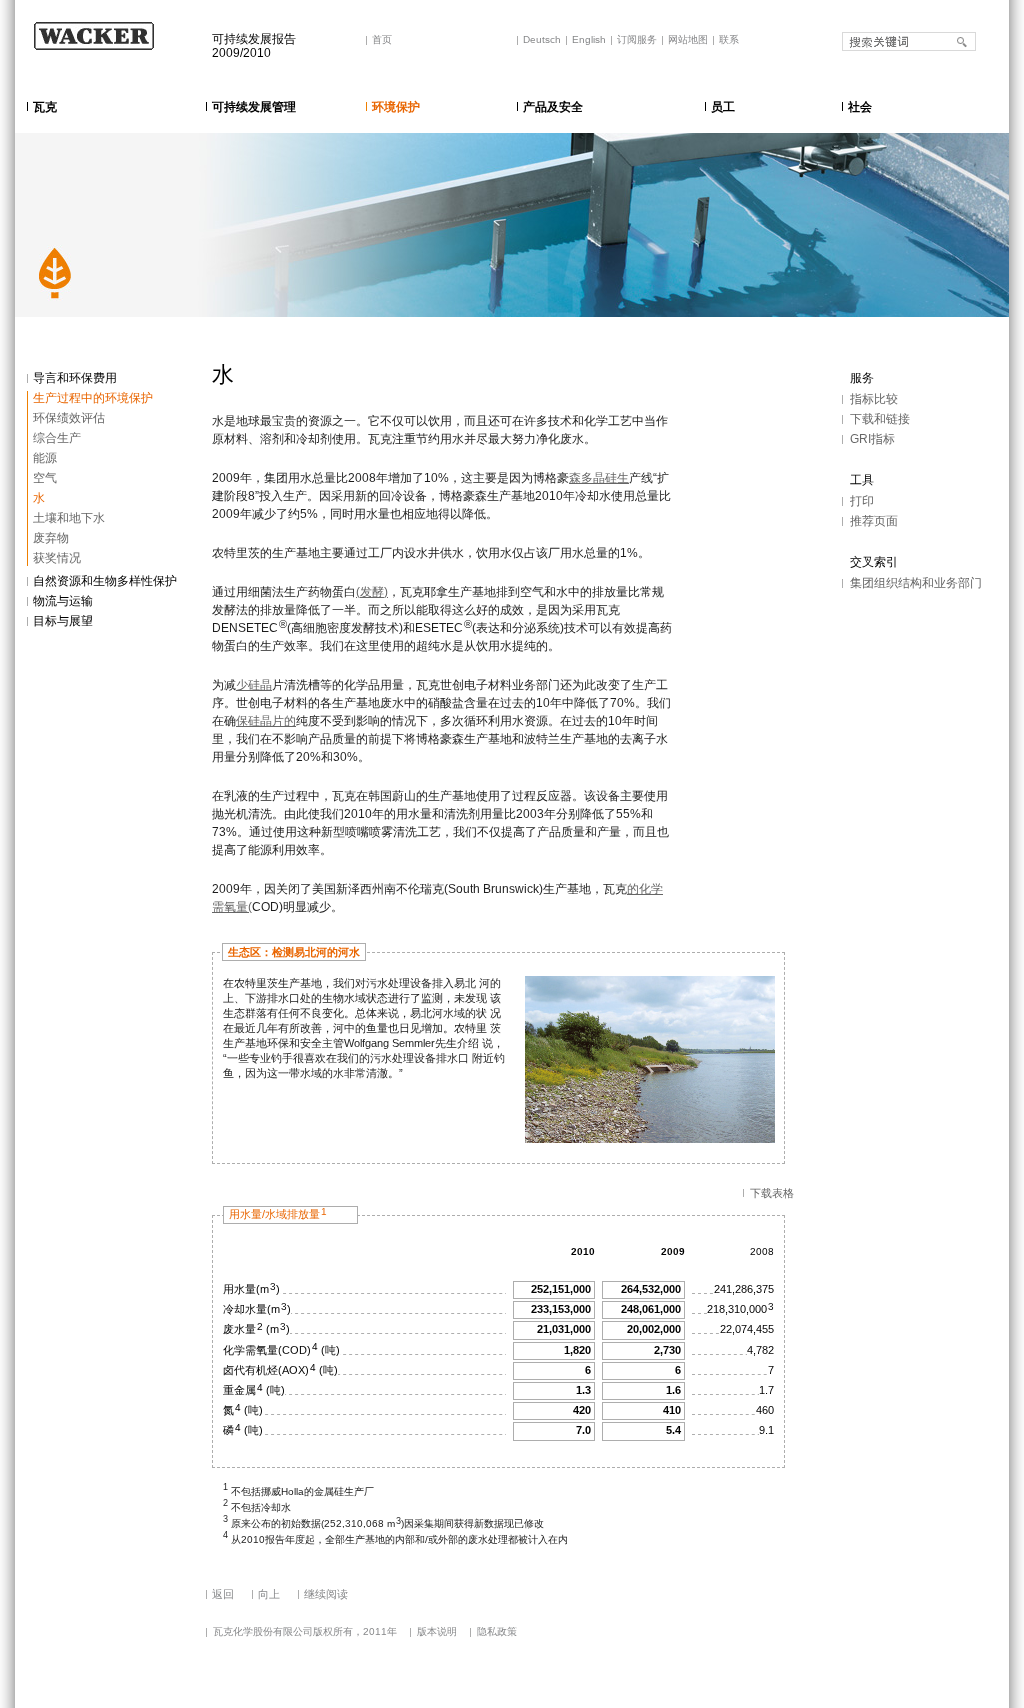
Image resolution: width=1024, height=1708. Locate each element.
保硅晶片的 (266, 721)
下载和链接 (880, 419)
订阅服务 (637, 39)
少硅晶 (254, 685)
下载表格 (772, 1193)
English (589, 39)
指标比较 (874, 399)
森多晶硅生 (599, 478)
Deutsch (542, 39)
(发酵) (372, 592)
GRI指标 (872, 439)
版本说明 (437, 1631)
